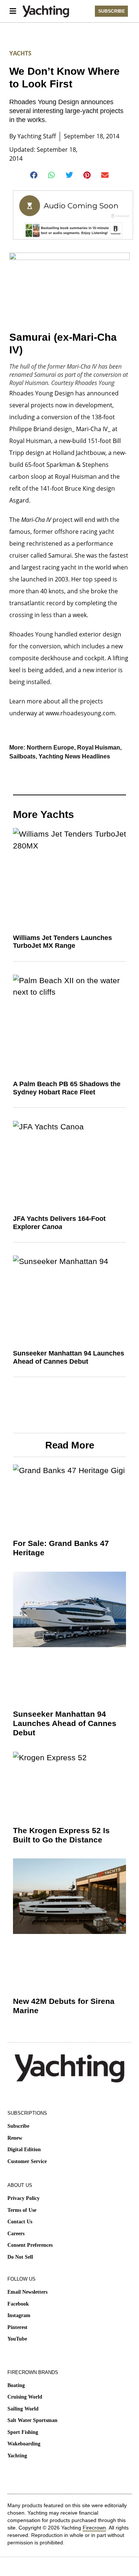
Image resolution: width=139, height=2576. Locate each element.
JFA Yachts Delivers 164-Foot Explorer (59, 1223)
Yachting (17, 2456)
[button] (34, 175)
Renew (15, 2138)
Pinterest (17, 2327)
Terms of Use (22, 2210)
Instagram (19, 2315)
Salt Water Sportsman (32, 2420)
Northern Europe (50, 748)
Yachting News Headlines (74, 756)
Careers (16, 2234)
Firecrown (94, 2528)
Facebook (18, 2304)
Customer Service (27, 2161)
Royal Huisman (99, 748)
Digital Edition (24, 2150)
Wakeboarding (24, 2444)
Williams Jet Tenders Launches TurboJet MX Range (62, 942)
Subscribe (18, 2126)
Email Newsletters (27, 2292)
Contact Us (20, 2222)
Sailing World (23, 2409)
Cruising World (25, 2397)
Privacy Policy (24, 2198)
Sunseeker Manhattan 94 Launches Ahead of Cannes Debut (69, 1357)
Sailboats (22, 756)
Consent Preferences (30, 2245)
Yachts (20, 53)
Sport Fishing (23, 2432)
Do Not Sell (20, 2257)
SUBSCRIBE (112, 11)
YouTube (17, 2339)
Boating (16, 2385)
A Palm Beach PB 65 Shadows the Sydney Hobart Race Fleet (67, 1088)
